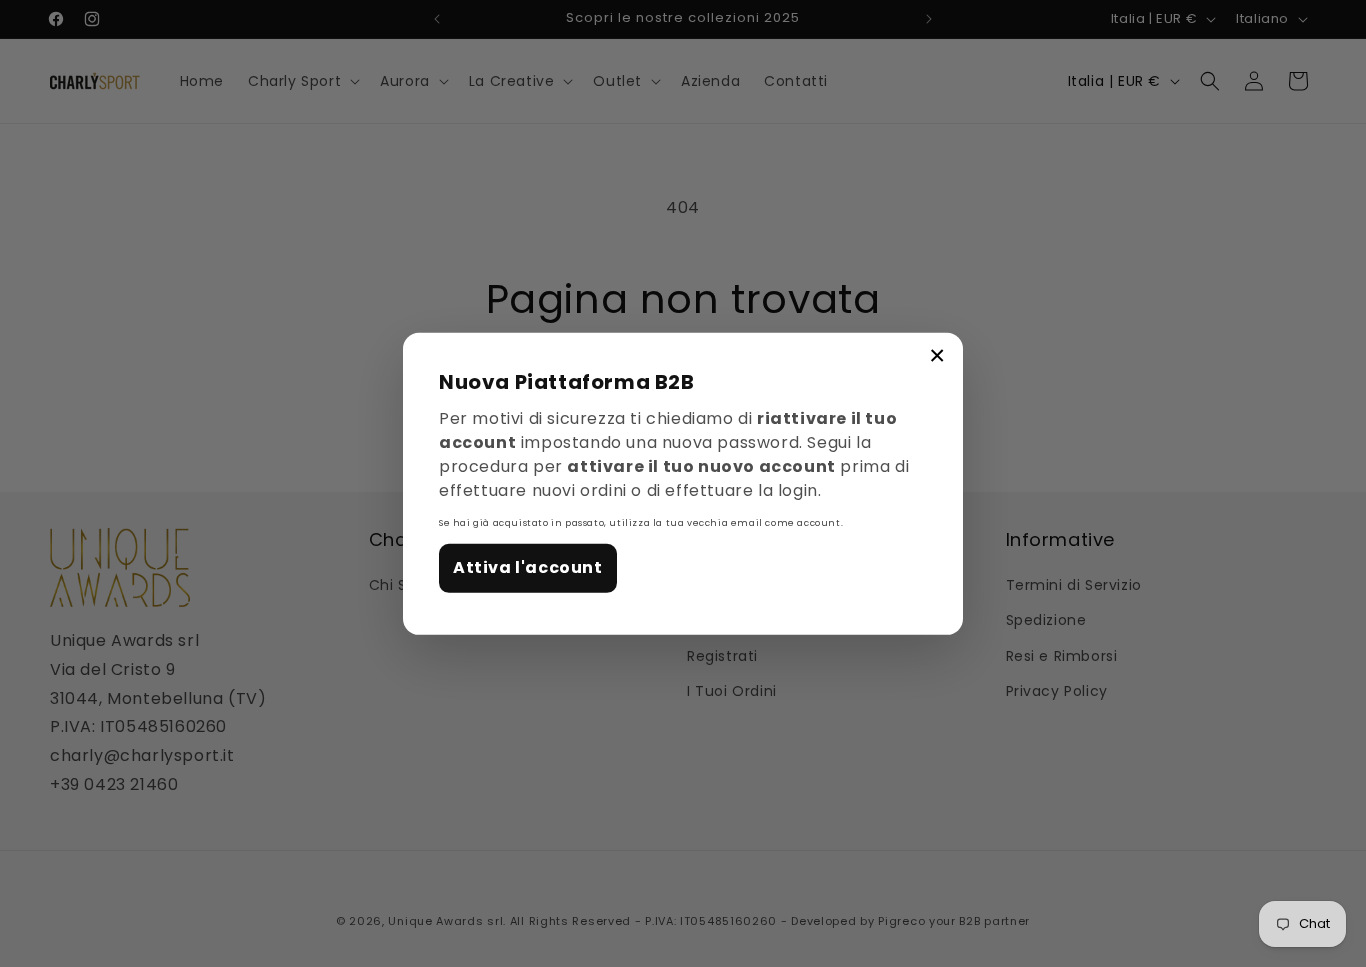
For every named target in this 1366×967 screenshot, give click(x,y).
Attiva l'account (528, 567)
